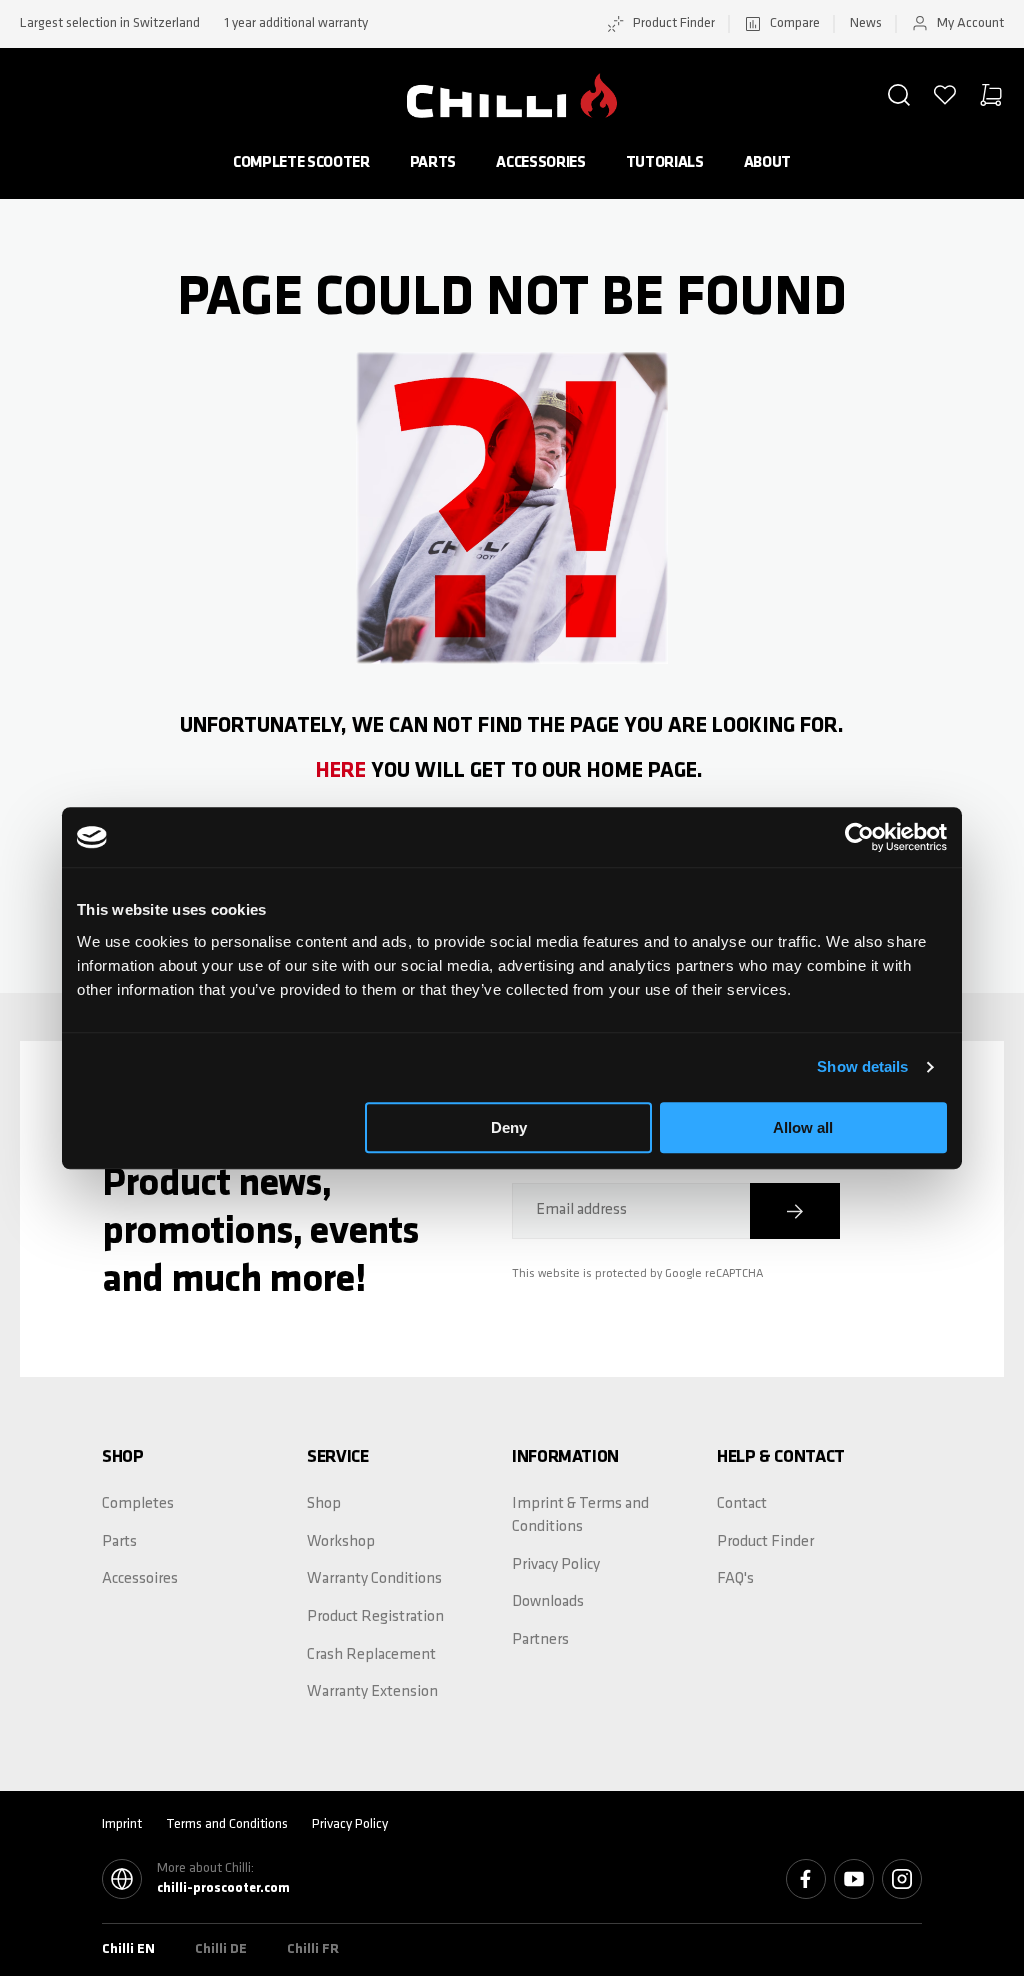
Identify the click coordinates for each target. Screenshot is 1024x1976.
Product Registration (375, 1617)
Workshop (341, 1542)
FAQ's (735, 1579)
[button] (899, 95)
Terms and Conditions (227, 1824)
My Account (970, 23)
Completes (138, 1504)
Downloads (548, 1602)
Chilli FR (313, 1949)
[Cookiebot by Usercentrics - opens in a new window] (859, 837)
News (866, 23)
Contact (742, 1504)
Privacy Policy (556, 1565)
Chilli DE (221, 1949)
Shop (324, 1504)
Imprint (122, 1824)
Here (341, 771)
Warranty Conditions (374, 1579)
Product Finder (674, 23)
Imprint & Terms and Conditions (580, 1515)
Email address (581, 1210)
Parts (433, 163)
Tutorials (665, 163)
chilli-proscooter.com (223, 1888)
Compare (795, 23)
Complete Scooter (301, 163)
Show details (862, 1066)
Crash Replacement (371, 1655)
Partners (540, 1640)
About (767, 163)
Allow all (803, 1127)
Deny (509, 1127)
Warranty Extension (372, 1692)
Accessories (540, 163)
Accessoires (140, 1579)
